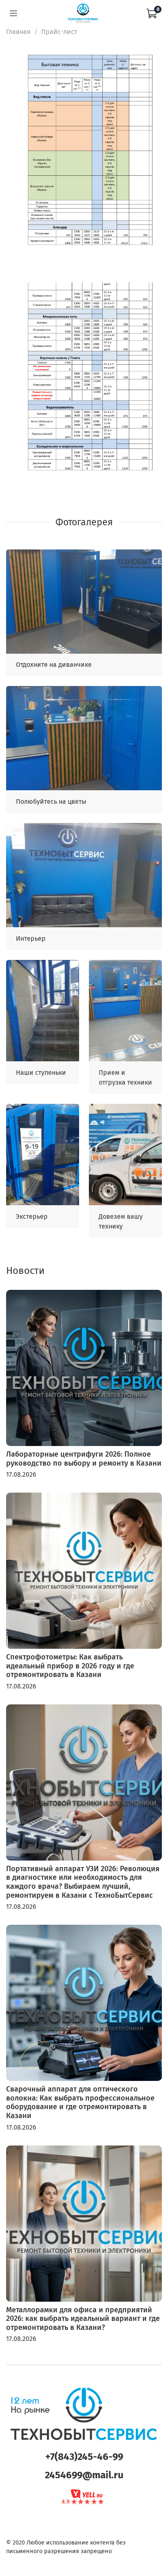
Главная (18, 32)
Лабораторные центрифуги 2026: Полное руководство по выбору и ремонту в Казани (84, 1459)
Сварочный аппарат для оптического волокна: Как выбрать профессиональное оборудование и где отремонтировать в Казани (80, 2102)
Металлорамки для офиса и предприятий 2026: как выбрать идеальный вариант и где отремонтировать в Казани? (83, 2319)
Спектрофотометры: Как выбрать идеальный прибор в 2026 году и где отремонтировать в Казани (70, 1666)
